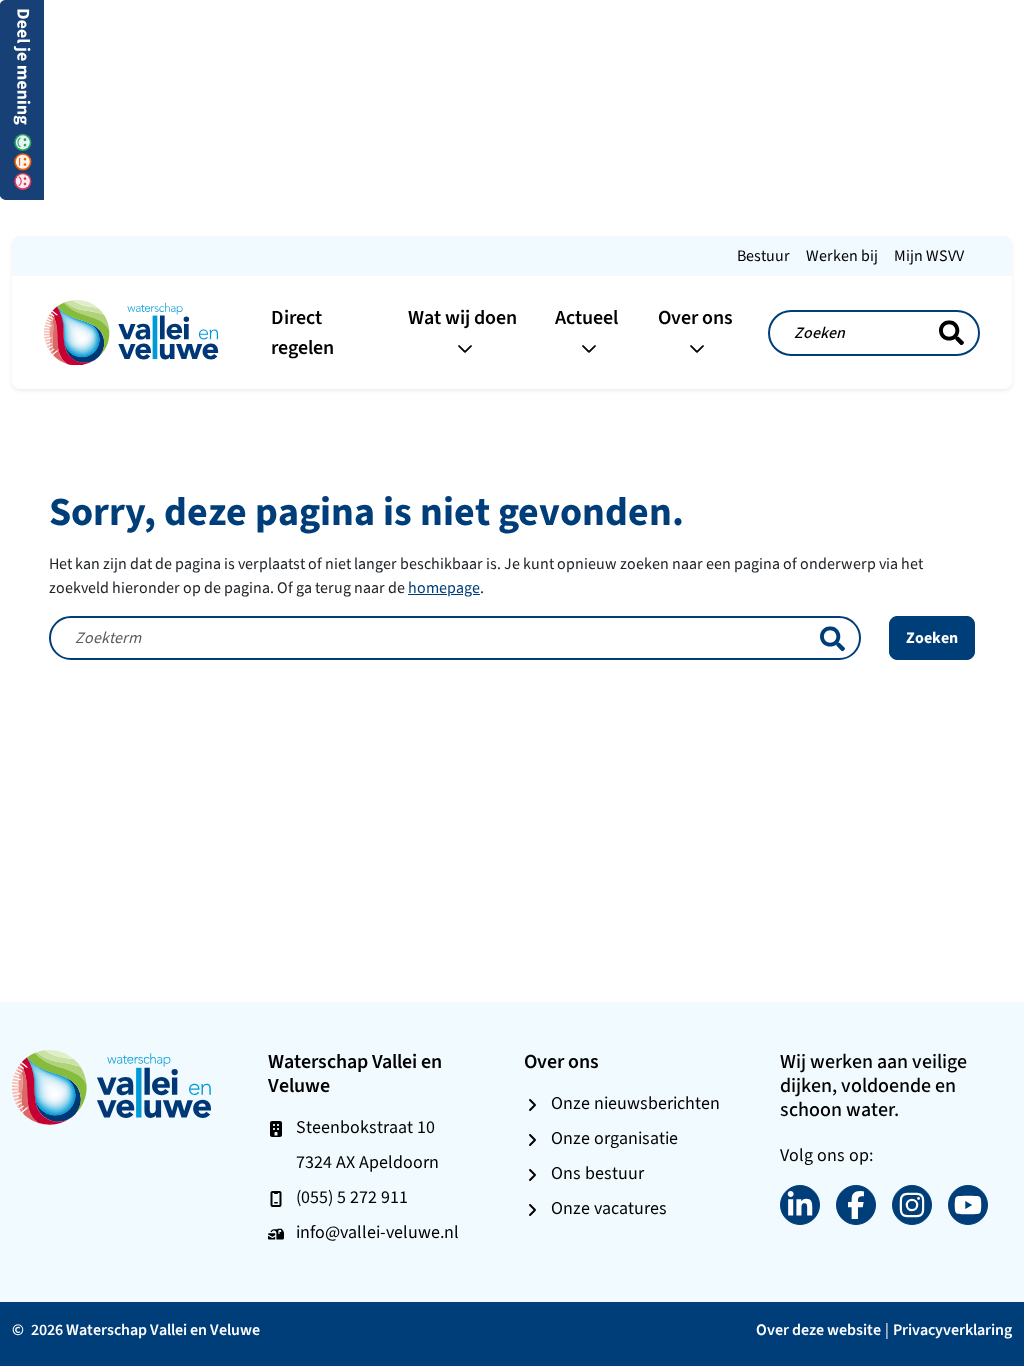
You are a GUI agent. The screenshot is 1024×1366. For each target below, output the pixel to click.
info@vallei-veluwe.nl (377, 1232)
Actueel (586, 317)
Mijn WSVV (929, 255)
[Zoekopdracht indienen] (951, 333)
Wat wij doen (462, 317)
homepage (444, 587)
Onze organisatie (614, 1138)
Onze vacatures (609, 1208)
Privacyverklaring (952, 1329)
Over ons (695, 317)
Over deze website (818, 1329)
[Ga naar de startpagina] (131, 331)
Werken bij (842, 255)
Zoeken (932, 637)
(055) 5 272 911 (352, 1197)
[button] (22, 98)
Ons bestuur (597, 1173)
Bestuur (763, 255)
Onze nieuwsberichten (635, 1103)
